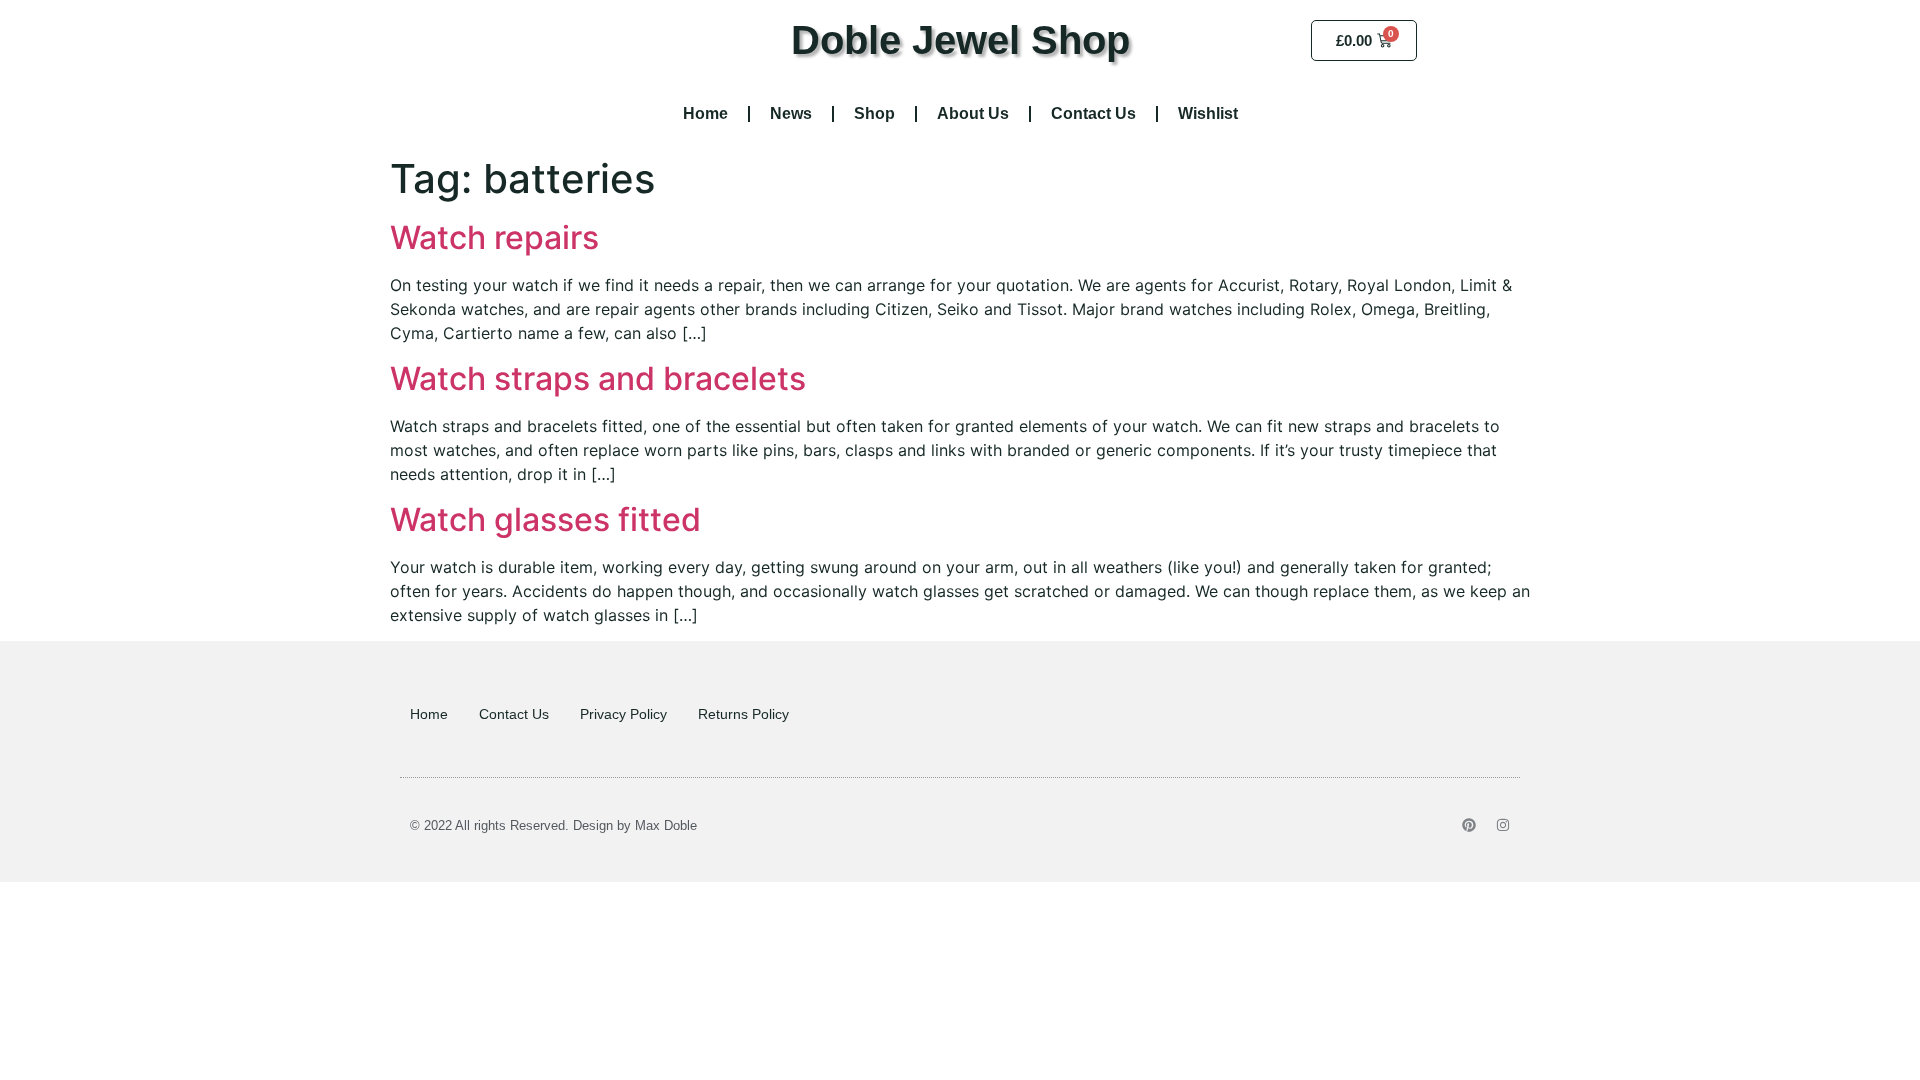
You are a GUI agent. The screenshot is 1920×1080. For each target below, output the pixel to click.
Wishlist (1208, 113)
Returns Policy (743, 714)
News (791, 113)
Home (705, 113)
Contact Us (1093, 113)
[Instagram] (1503, 825)
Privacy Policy (623, 714)
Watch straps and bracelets (598, 378)
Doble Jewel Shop (960, 40)
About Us (973, 113)
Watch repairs (494, 237)
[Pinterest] (1469, 825)
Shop (874, 113)
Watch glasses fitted (545, 519)
